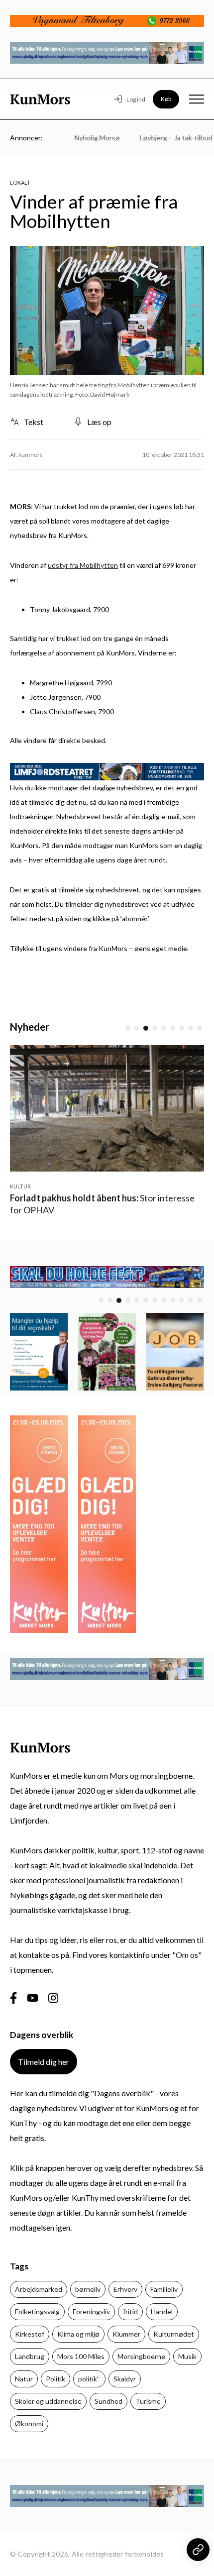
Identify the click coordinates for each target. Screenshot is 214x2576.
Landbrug (30, 2356)
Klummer (126, 2334)
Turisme (148, 2401)
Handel (162, 2311)
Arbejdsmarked (39, 2289)
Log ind (136, 99)
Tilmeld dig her (44, 2062)
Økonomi (29, 2423)
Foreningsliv (91, 2311)
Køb (166, 99)
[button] (128, 1028)
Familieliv (164, 2289)
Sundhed (108, 2401)
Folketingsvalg (37, 2311)
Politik (55, 2379)
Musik (187, 2356)
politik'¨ (89, 2379)
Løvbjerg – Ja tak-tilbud (163, 138)
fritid (130, 2311)
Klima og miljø (78, 2334)
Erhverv (125, 2289)
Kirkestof (30, 2334)
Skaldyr (125, 2379)
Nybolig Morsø (84, 138)
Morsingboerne (141, 2356)
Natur (24, 2379)
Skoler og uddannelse (48, 2401)
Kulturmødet (174, 2334)
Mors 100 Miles (81, 2356)
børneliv (88, 2289)
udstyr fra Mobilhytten (83, 565)
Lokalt (20, 182)
